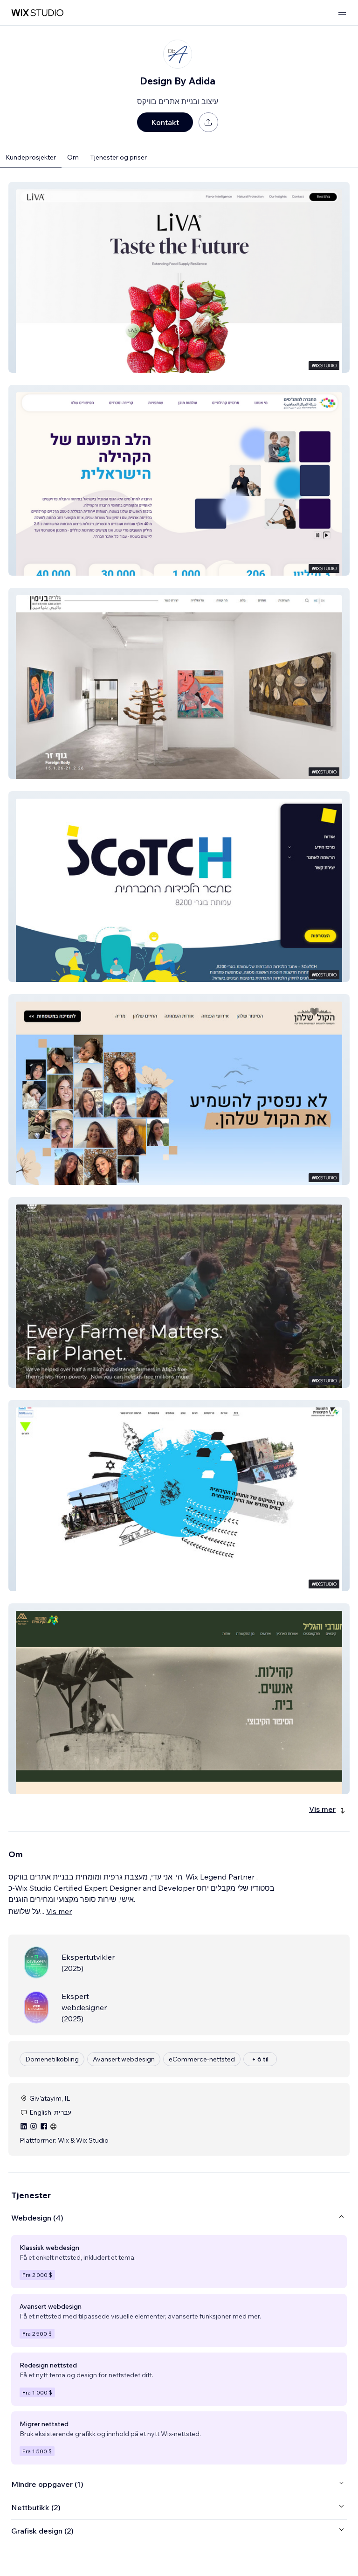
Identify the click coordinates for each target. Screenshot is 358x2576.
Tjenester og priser (118, 157)
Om (73, 157)
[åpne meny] (342, 13)
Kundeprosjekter (31, 157)
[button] (179, 277)
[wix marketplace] (37, 13)
